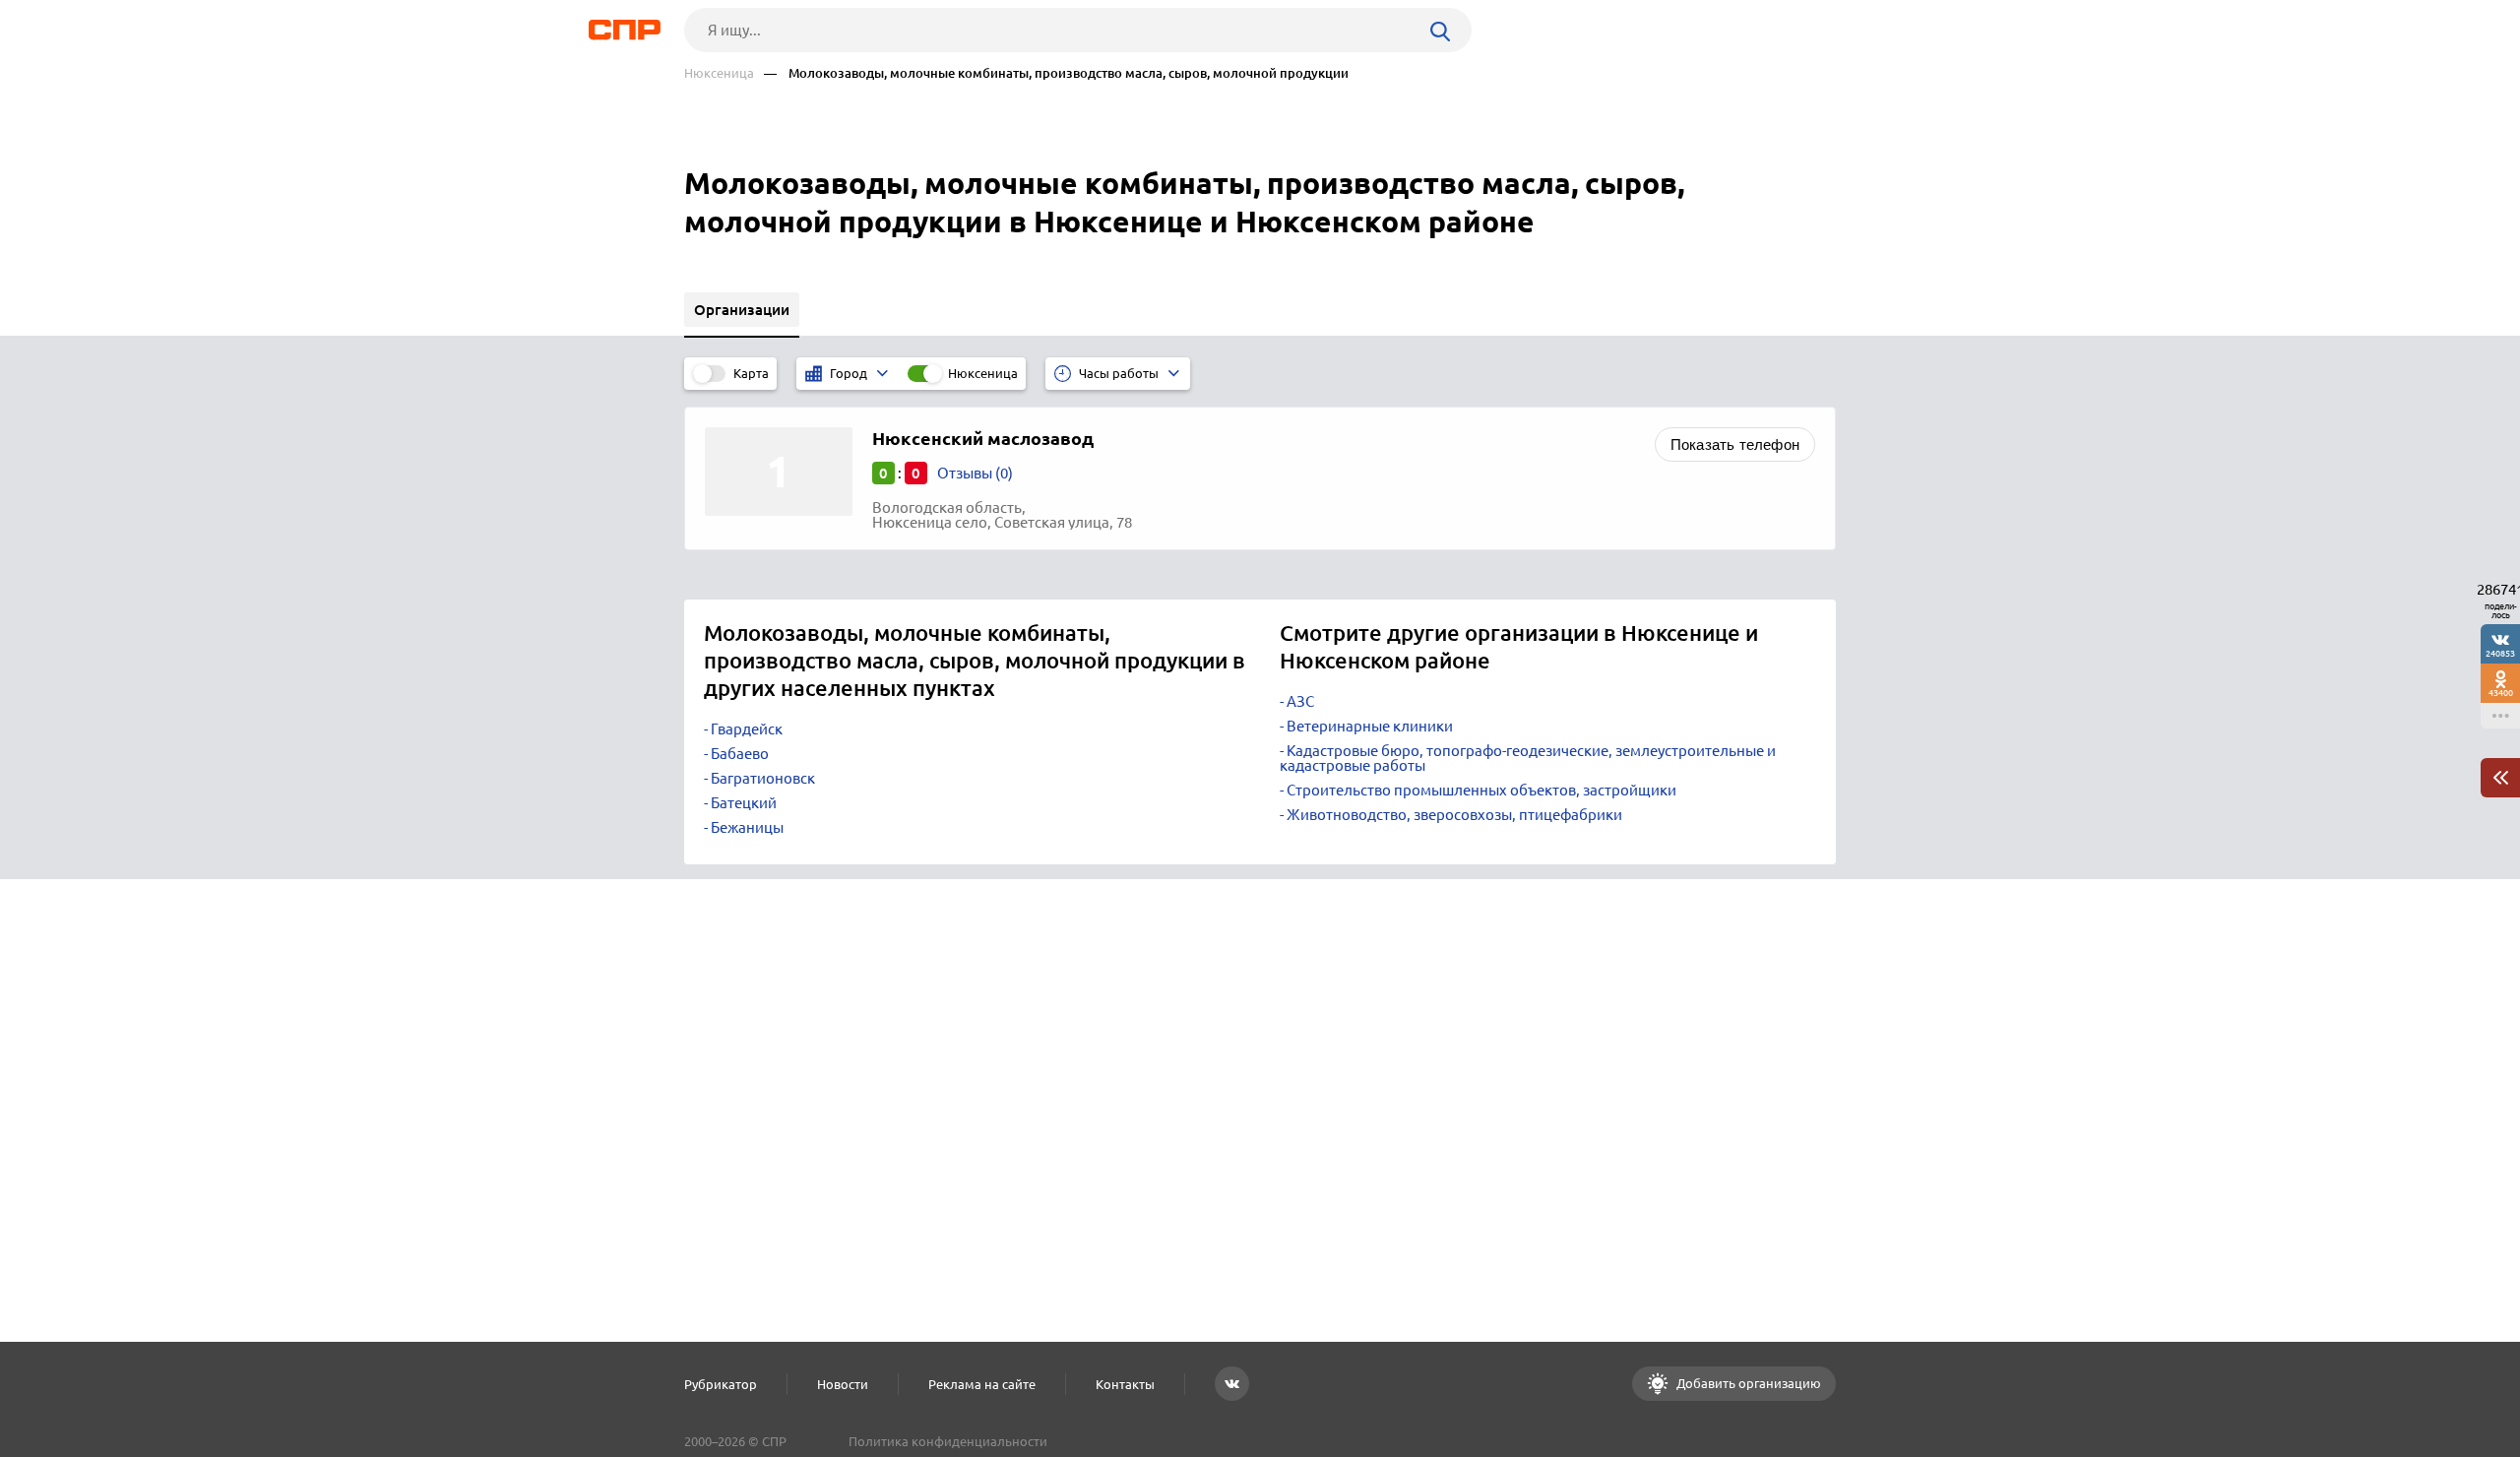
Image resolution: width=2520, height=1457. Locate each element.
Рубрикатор (721, 1384)
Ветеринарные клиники (1370, 726)
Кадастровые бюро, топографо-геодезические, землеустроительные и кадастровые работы (1528, 758)
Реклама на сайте (982, 1384)
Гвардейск (747, 729)
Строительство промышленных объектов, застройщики (1481, 790)
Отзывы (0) (975, 473)
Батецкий (744, 803)
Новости (843, 1384)
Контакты (1125, 1384)
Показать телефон (1735, 444)
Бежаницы (747, 827)
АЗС (1300, 701)
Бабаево (740, 754)
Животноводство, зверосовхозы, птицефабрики (1454, 815)
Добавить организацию (1747, 1383)
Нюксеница (719, 73)
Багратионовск (763, 778)
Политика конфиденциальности (948, 1441)
